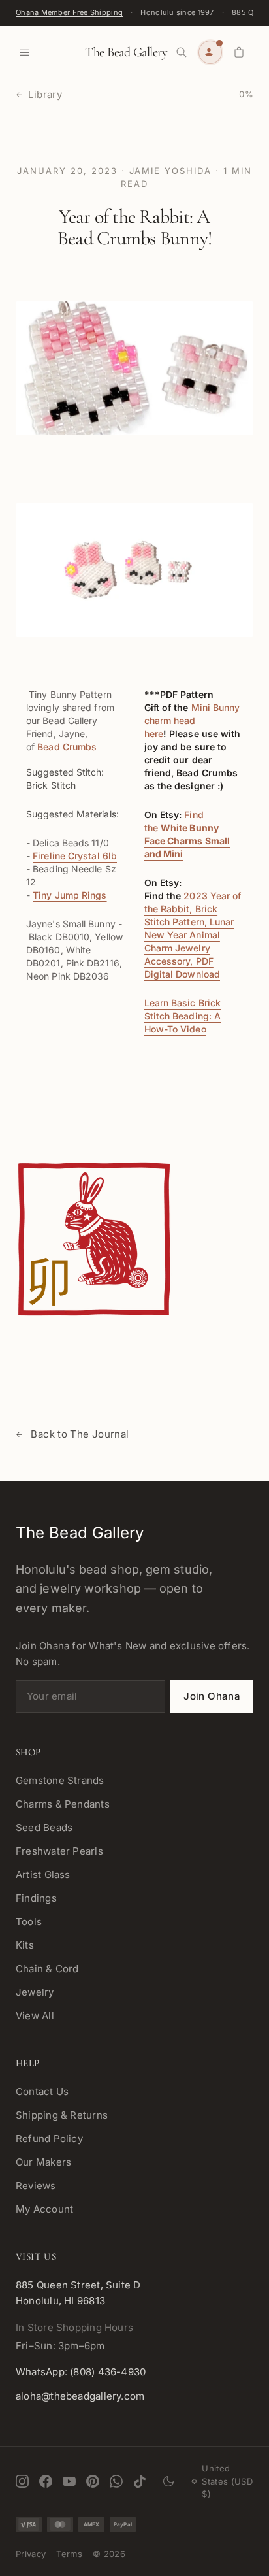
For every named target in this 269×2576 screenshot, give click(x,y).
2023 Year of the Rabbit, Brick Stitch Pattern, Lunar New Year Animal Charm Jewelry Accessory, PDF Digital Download (193, 935)
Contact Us (42, 2091)
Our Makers (43, 2162)
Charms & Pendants (63, 1804)
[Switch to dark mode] (169, 2481)
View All (35, 2016)
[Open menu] (25, 52)
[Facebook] (46, 2481)
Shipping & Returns (62, 2115)
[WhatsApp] (116, 2481)
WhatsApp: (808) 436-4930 (81, 2372)
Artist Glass (43, 1874)
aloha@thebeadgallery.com (80, 2396)
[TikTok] (140, 2481)
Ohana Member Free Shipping (69, 12)
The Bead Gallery (126, 52)
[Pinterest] (93, 2481)
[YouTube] (69, 2481)
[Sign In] (210, 52)
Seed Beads (44, 1827)
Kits (25, 1945)
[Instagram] (22, 2481)
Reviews (36, 2186)
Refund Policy (49, 2138)
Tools (29, 1922)
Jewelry (35, 1992)
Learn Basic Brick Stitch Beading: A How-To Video (183, 1016)
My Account (44, 2209)
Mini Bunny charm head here (192, 720)
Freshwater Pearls (59, 1851)
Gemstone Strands (60, 1780)
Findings (36, 1898)
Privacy (31, 2554)
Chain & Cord (47, 1969)
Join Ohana (212, 1696)
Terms (69, 2554)
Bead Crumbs (67, 747)
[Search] (182, 52)
